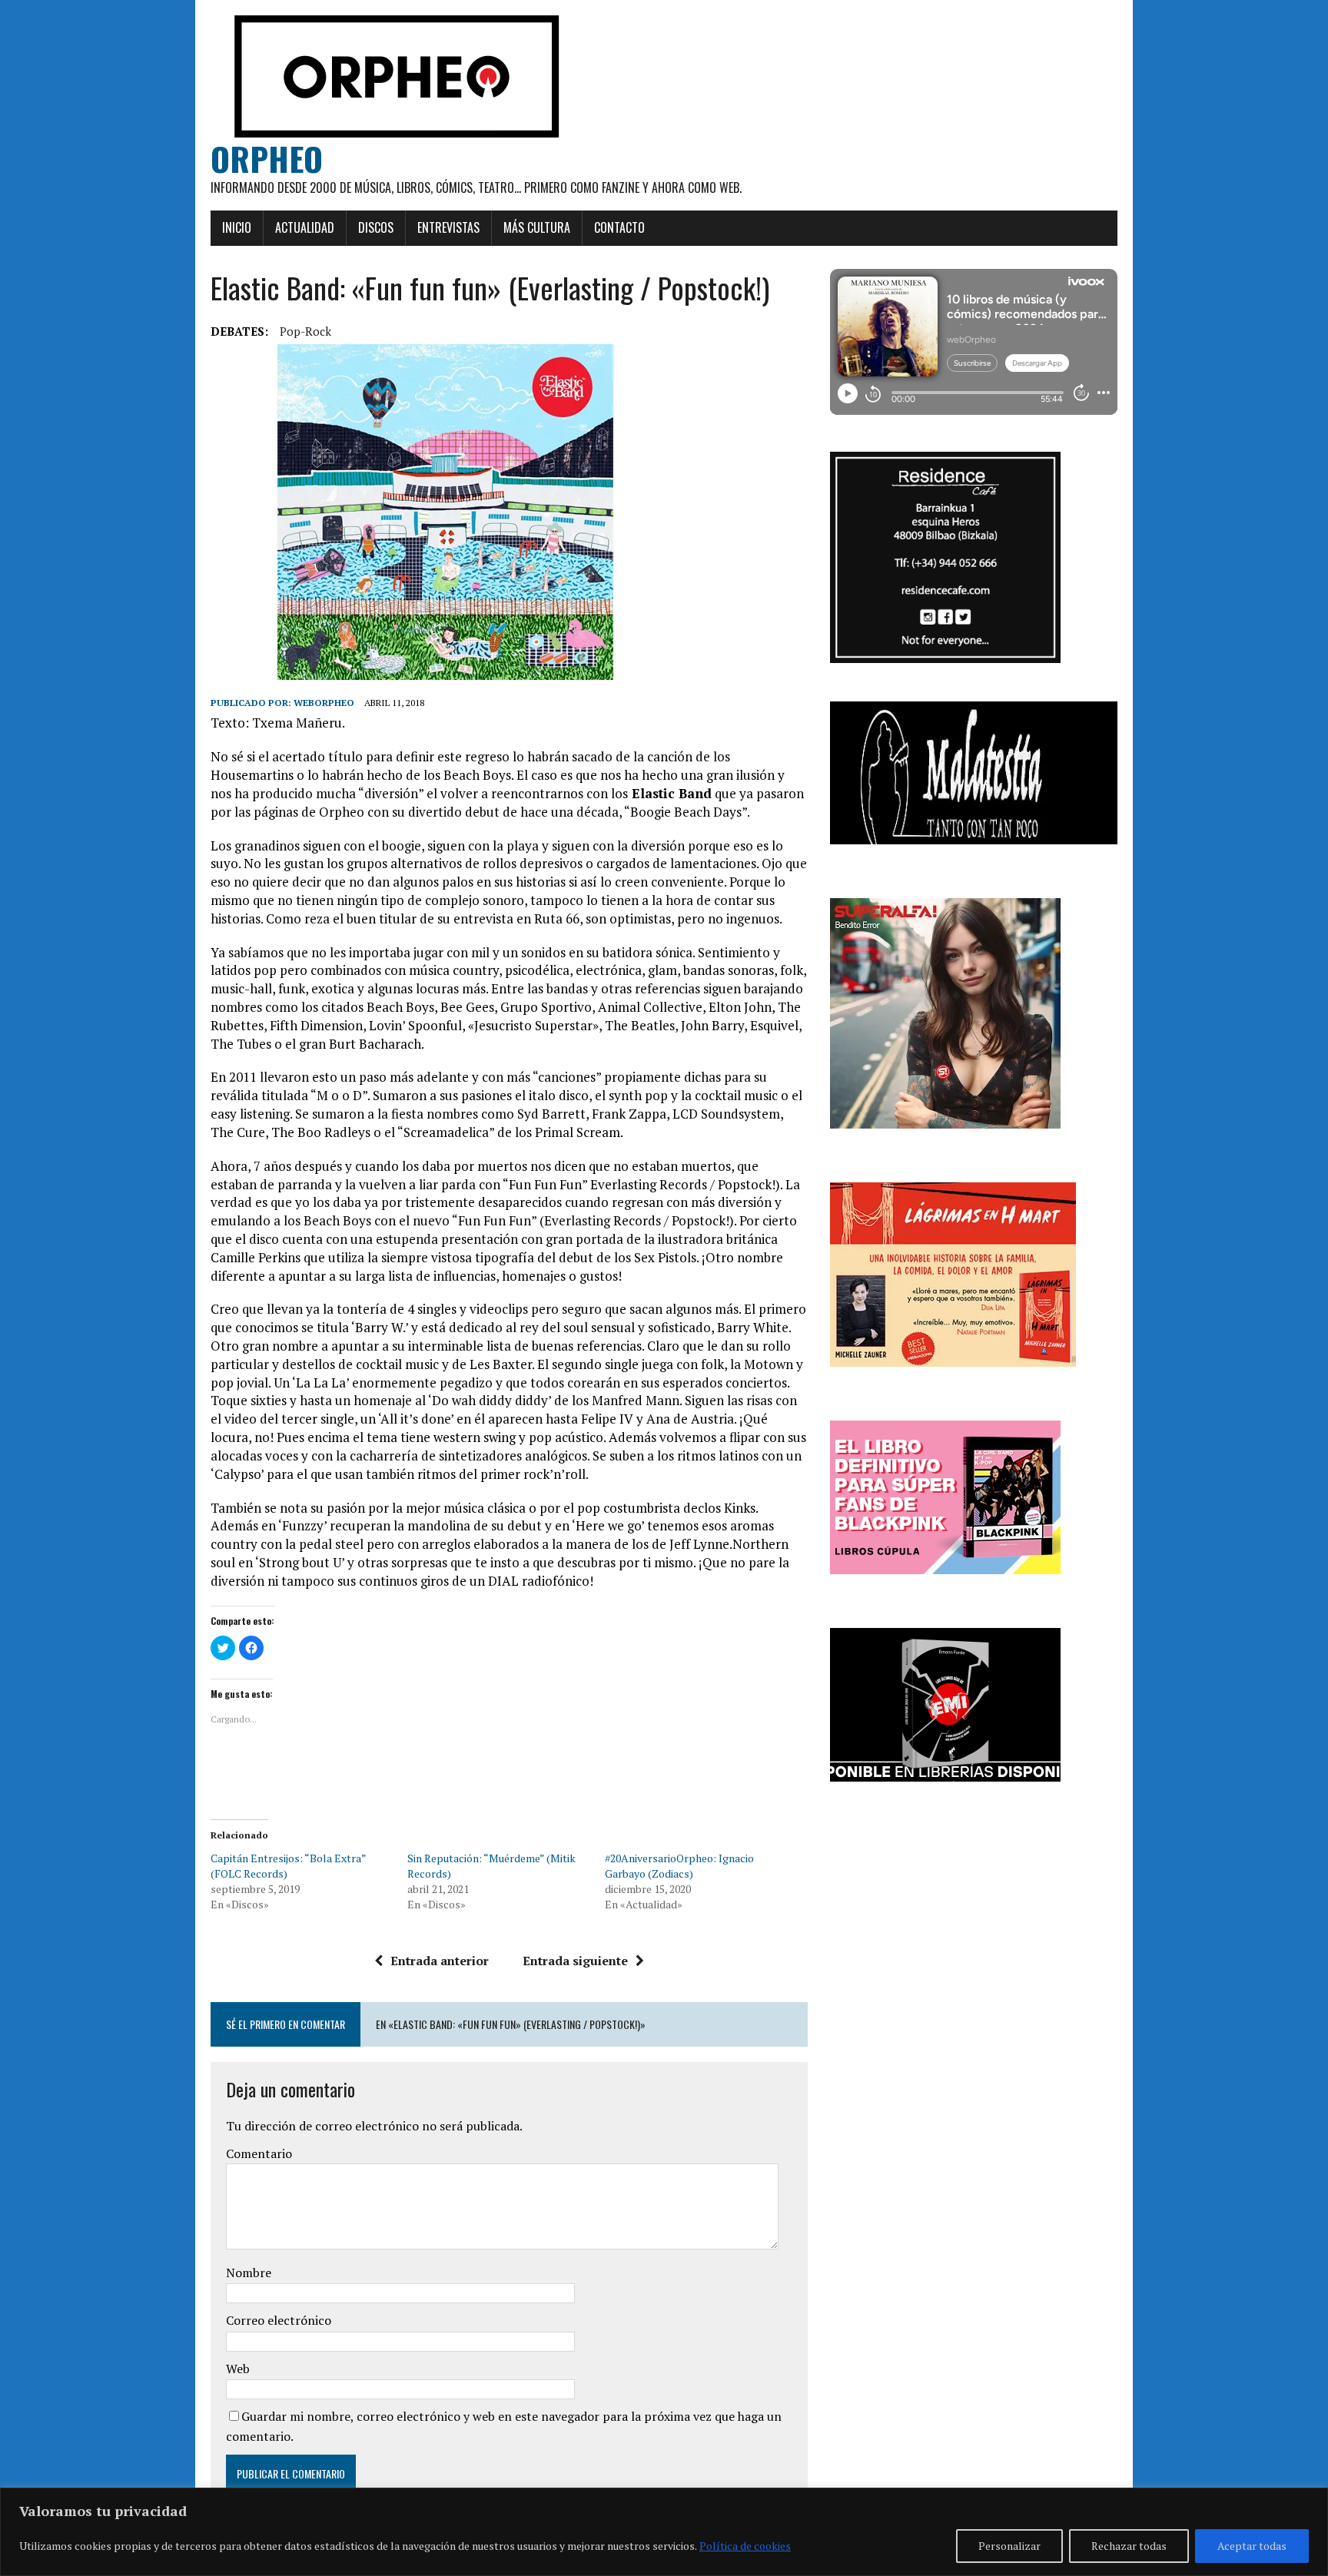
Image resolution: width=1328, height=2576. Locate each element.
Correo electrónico (279, 2320)
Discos (376, 227)
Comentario (259, 2153)
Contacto (619, 227)
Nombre (249, 2273)
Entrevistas (448, 227)
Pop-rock (305, 331)
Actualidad (305, 227)
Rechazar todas (1129, 2546)
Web (238, 2369)
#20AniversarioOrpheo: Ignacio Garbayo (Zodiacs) (679, 1866)
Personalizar (1009, 2546)
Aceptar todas (1252, 2546)
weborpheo (324, 703)
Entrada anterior (440, 1961)
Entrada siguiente (575, 1961)
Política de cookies (745, 2546)
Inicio (237, 227)
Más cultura (537, 227)
